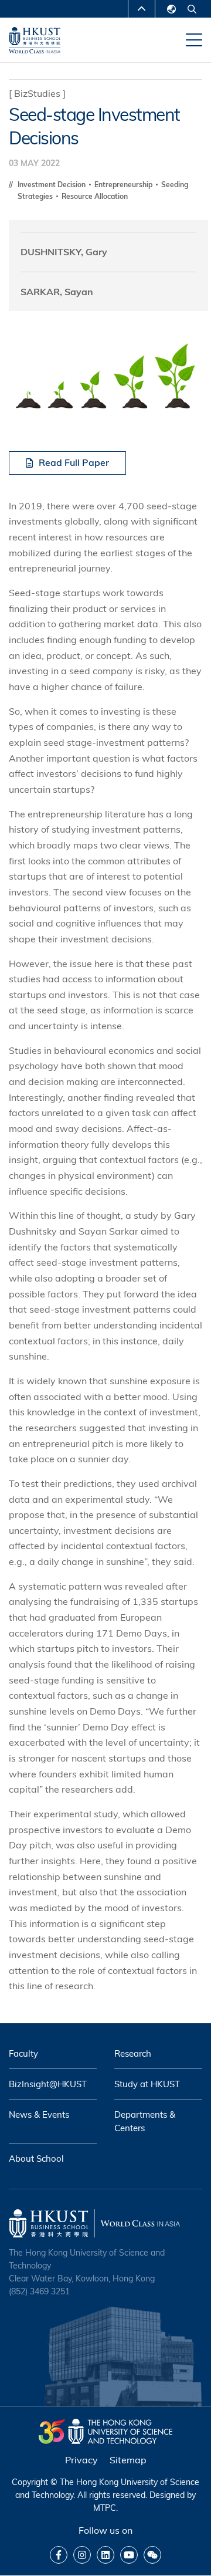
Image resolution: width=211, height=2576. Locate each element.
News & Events (39, 2114)
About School (36, 2159)
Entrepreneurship (124, 185)
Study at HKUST (147, 2084)
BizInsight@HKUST (48, 2084)
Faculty (23, 2053)
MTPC (105, 2508)
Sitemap (128, 2460)
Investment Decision (52, 185)
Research (133, 2053)
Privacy (81, 2460)
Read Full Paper (74, 462)
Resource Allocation (95, 196)
